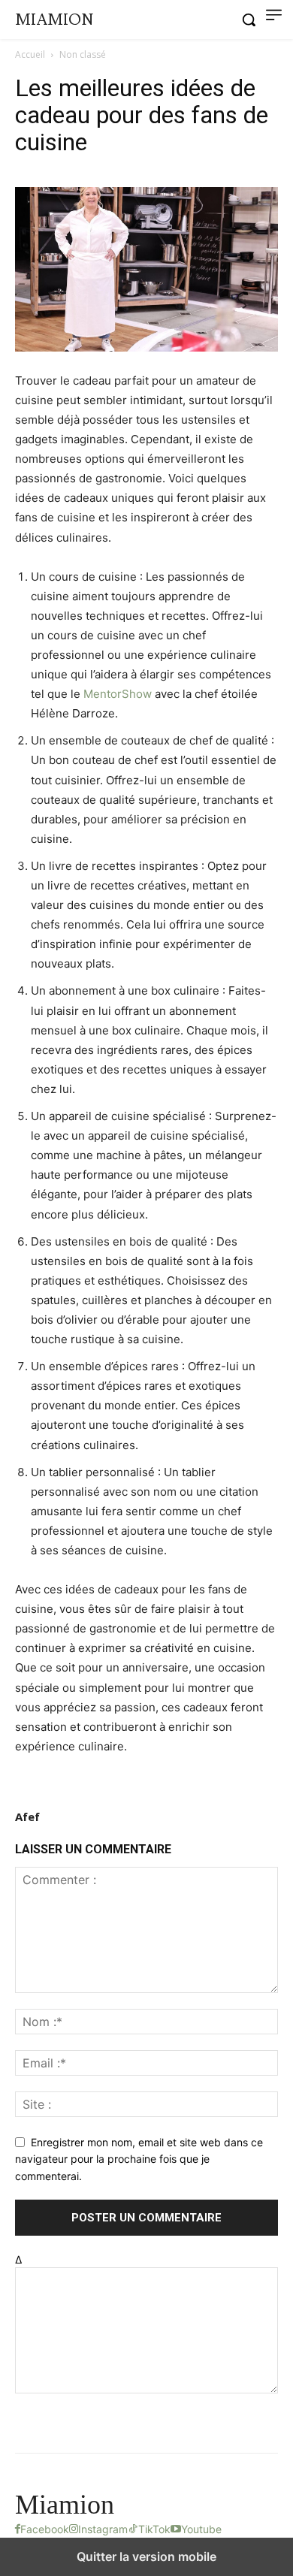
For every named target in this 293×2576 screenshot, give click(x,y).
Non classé (83, 54)
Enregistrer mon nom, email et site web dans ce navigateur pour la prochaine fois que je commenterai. (139, 2159)
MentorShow (118, 694)
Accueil (30, 54)
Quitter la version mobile (146, 2556)
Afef (27, 1816)
